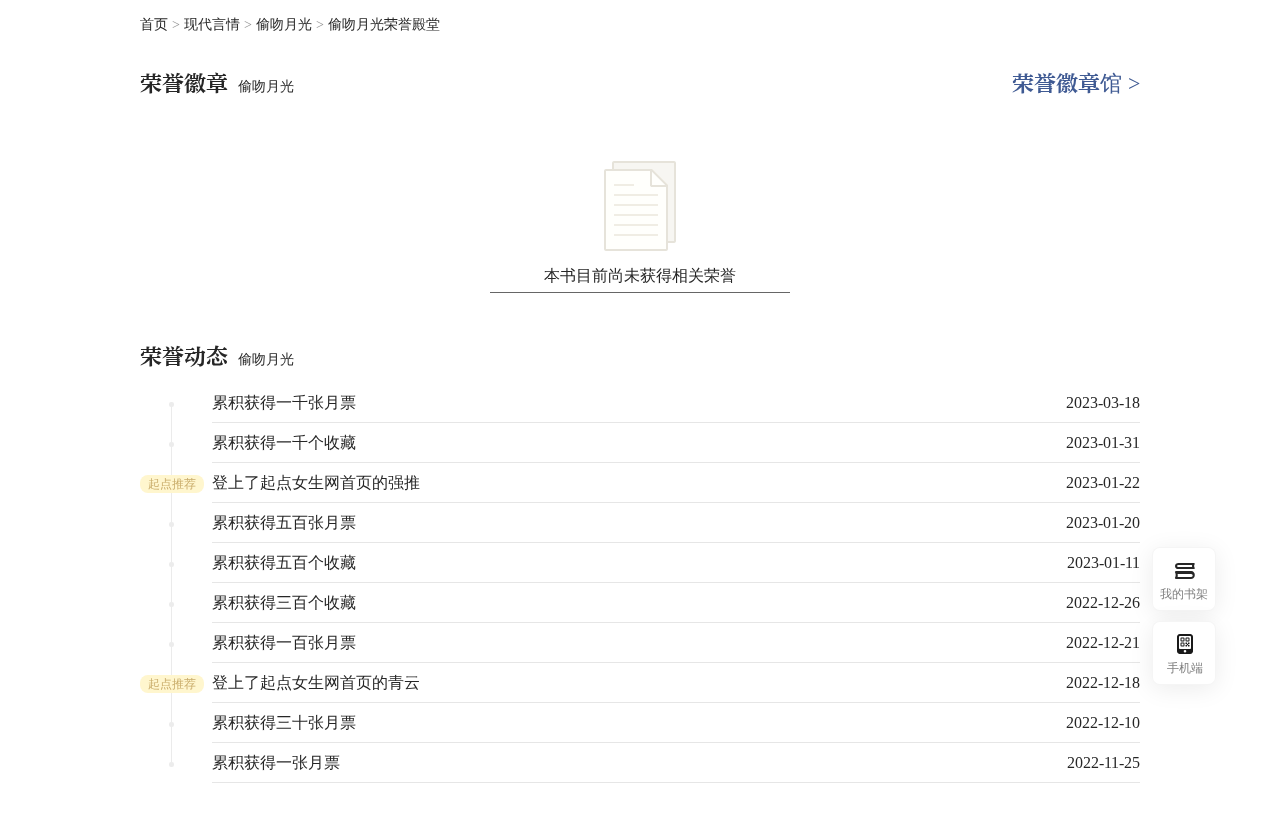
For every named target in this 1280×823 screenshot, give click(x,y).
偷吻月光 (286, 24)
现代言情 (214, 24)
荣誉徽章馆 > (1076, 83)
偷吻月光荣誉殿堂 (384, 24)
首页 (154, 24)
